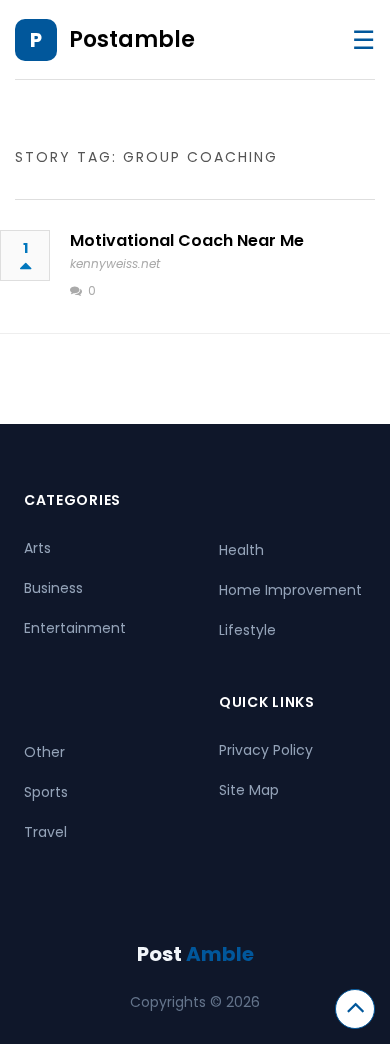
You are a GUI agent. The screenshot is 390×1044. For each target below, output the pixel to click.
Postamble (132, 39)
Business (53, 588)
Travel (45, 832)
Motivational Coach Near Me (187, 240)
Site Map (249, 790)
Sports (46, 792)
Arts (37, 548)
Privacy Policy (266, 750)
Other (44, 752)
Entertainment (75, 628)
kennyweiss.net (115, 263)
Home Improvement (290, 590)
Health (241, 550)
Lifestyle (247, 630)
